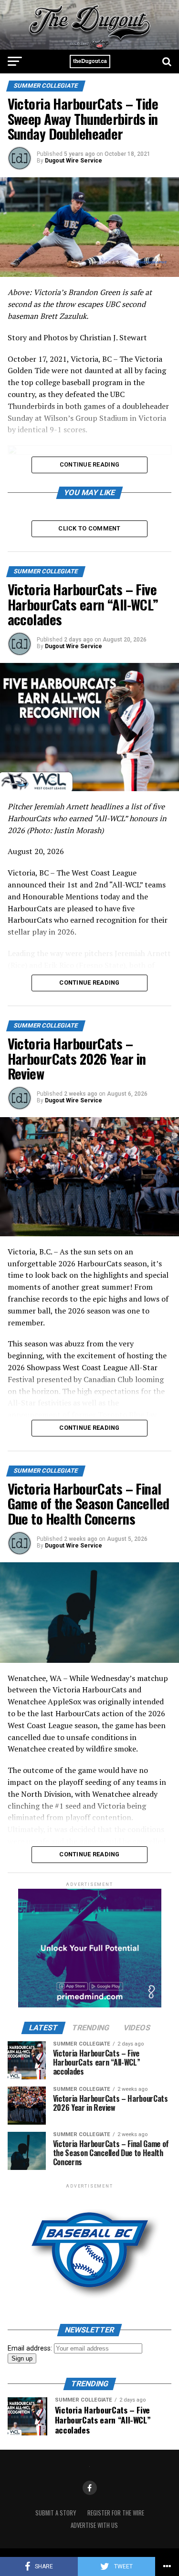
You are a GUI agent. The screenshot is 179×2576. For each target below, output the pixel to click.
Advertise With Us (94, 2525)
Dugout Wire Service (74, 161)
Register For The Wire (116, 2513)
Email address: (31, 2348)
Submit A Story (56, 2513)
